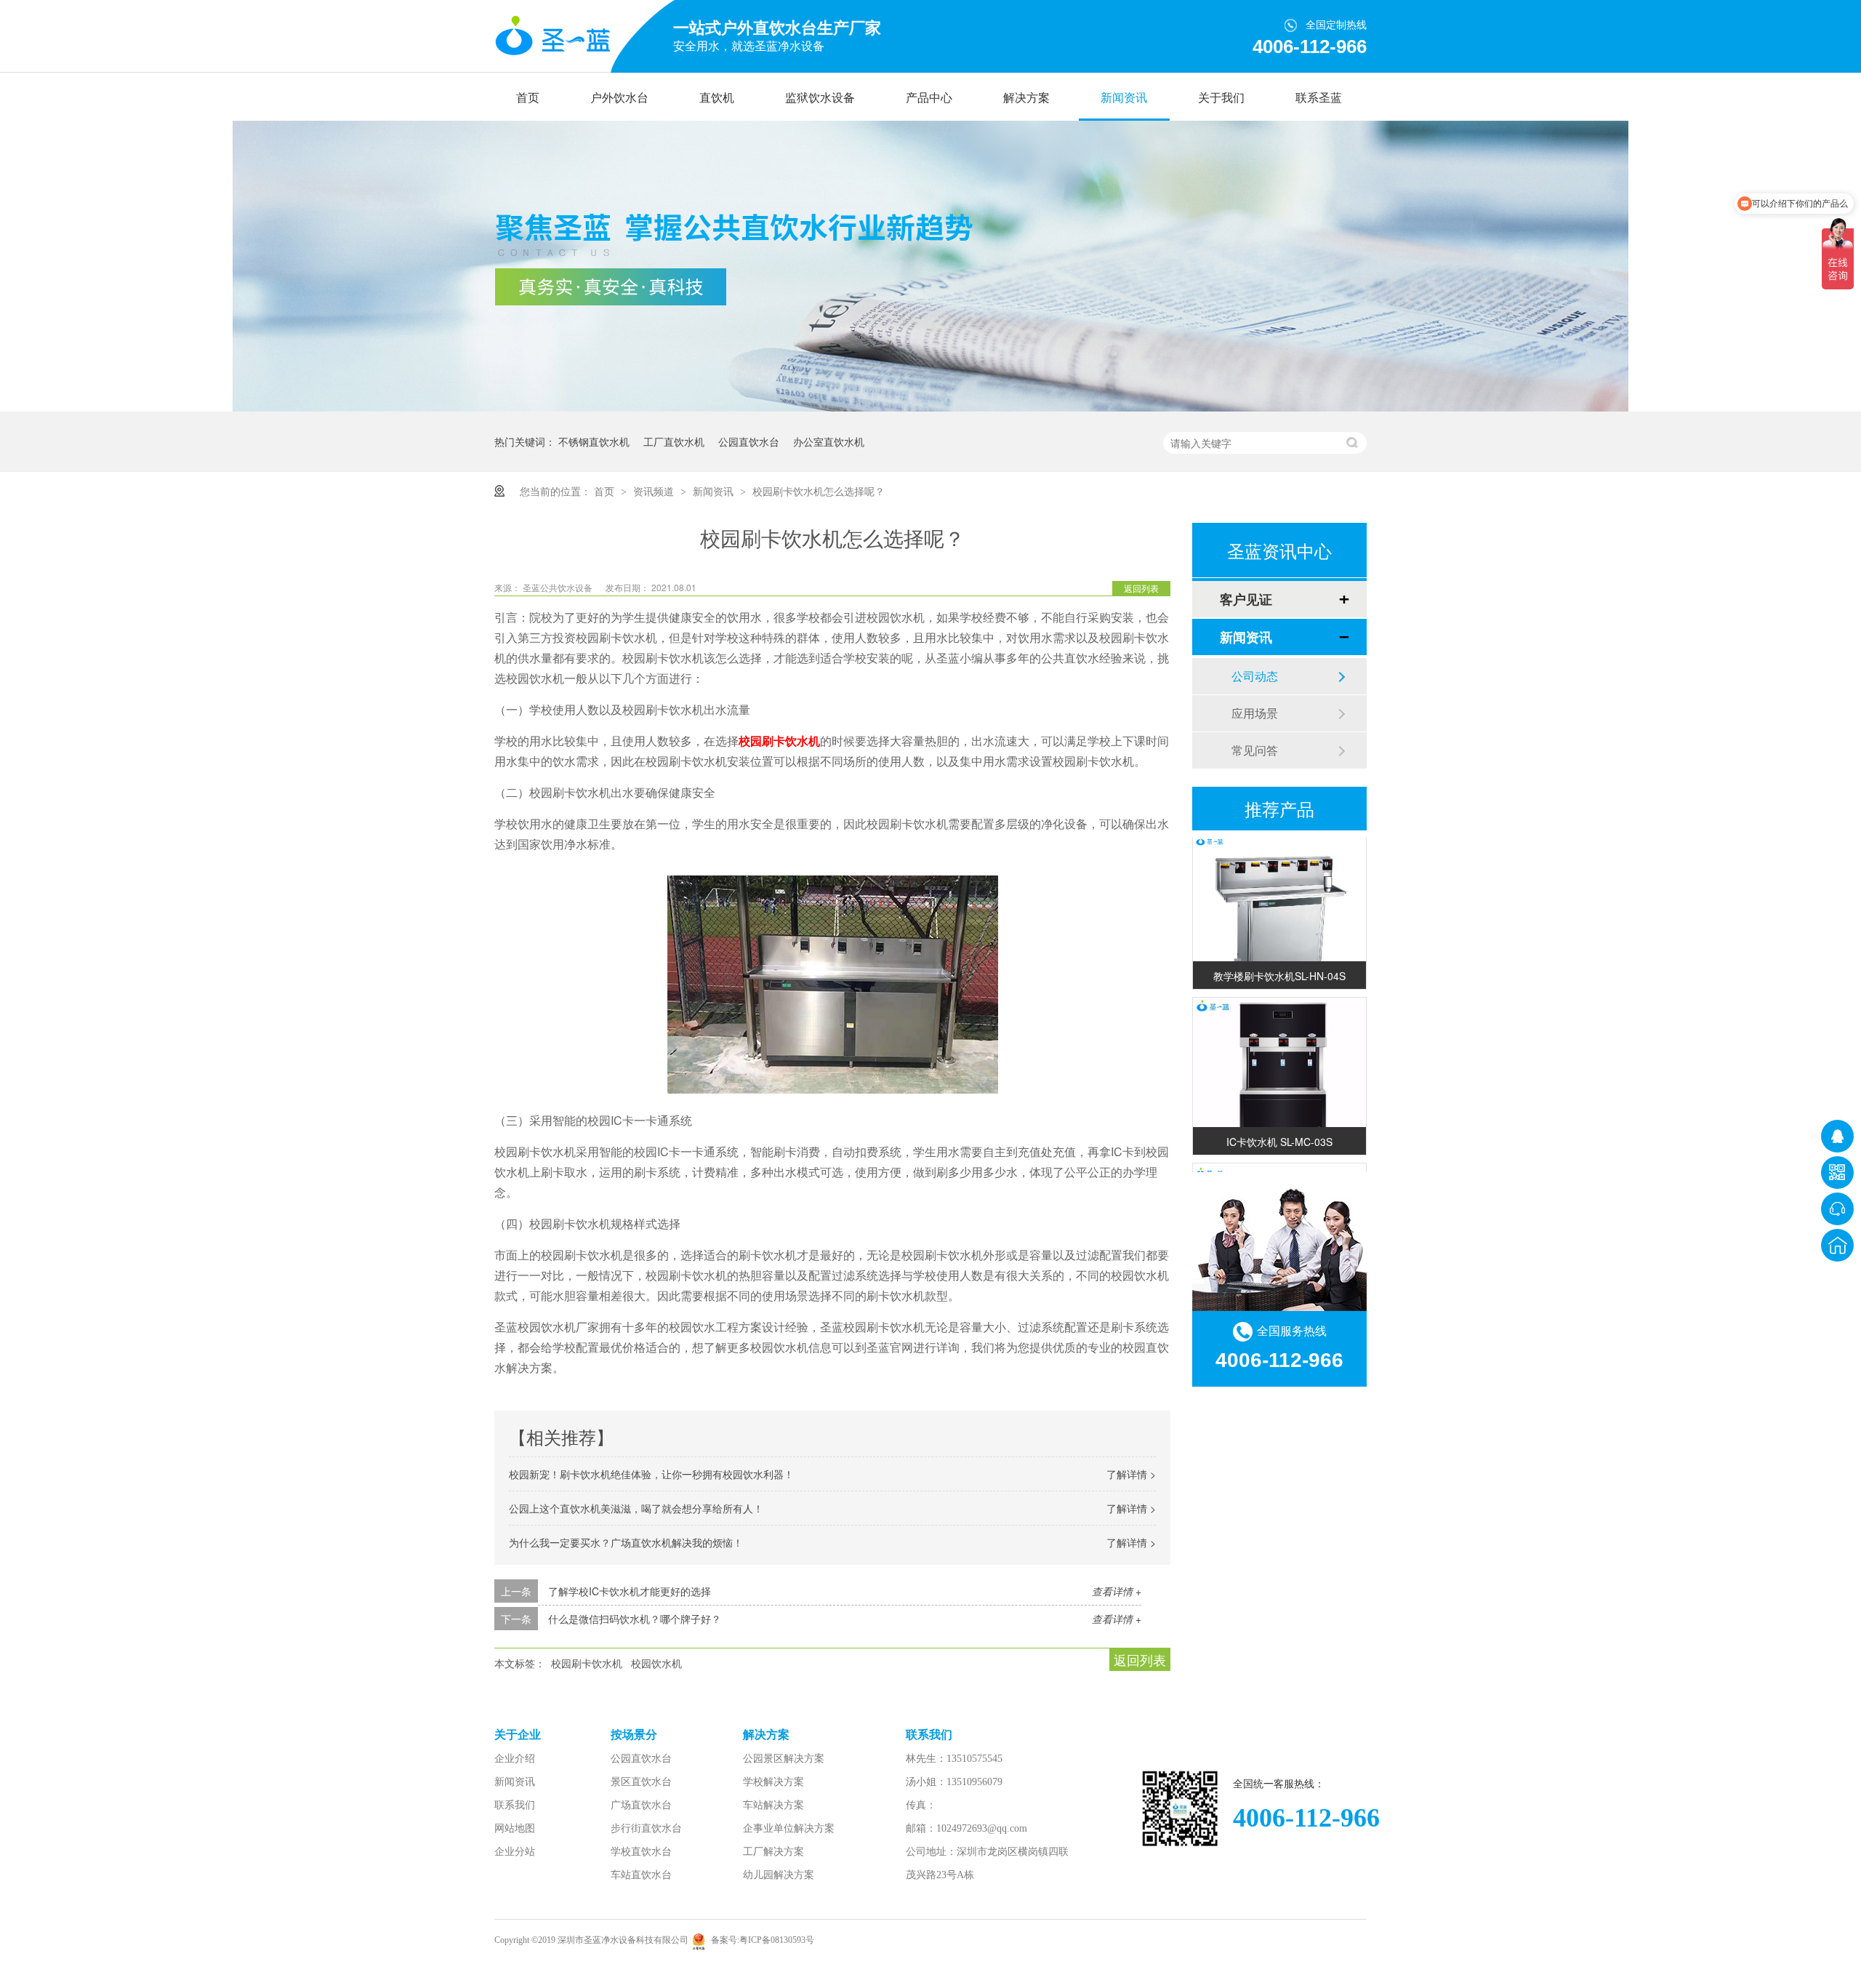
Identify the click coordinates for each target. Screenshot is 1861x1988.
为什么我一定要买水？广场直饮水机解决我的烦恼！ (626, 1542)
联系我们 (515, 1805)
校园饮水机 (656, 1663)
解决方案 (1026, 98)
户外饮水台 (619, 98)
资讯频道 (655, 491)
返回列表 (1141, 588)
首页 (528, 98)
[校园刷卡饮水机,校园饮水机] (552, 37)
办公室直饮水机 (829, 441)
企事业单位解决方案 (789, 1828)
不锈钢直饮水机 (594, 441)
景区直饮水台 (641, 1782)
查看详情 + (1117, 1591)
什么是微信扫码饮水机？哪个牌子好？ (635, 1619)
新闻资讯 (1124, 98)
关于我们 (1221, 98)
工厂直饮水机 (674, 441)
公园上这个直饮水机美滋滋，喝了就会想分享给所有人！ (636, 1508)
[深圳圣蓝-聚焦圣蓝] (930, 407)
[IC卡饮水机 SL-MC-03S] (1279, 1067)
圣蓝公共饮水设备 (559, 587)
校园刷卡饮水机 (779, 741)
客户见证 (1246, 599)
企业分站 (515, 1852)
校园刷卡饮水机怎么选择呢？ (819, 491)
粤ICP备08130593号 (777, 1940)
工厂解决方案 (773, 1852)
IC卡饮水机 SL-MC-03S (1279, 1124)
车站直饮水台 (641, 1875)
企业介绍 (515, 1759)
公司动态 (1255, 676)
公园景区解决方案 (784, 1759)
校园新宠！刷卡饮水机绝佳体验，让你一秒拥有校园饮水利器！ (651, 1474)
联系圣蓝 (1319, 98)
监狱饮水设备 (820, 98)
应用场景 (1255, 713)
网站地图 (515, 1828)
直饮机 (717, 98)
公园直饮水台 (749, 441)
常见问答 (1255, 750)
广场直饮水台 (641, 1805)
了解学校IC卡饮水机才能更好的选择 (630, 1591)
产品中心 (929, 98)
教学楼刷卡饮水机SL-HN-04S (1279, 958)
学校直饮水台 (641, 1852)
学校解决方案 (773, 1782)
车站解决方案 (773, 1805)
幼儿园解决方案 (779, 1875)
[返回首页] (1837, 1245)
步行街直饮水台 (646, 1828)
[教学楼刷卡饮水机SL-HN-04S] (1279, 901)
